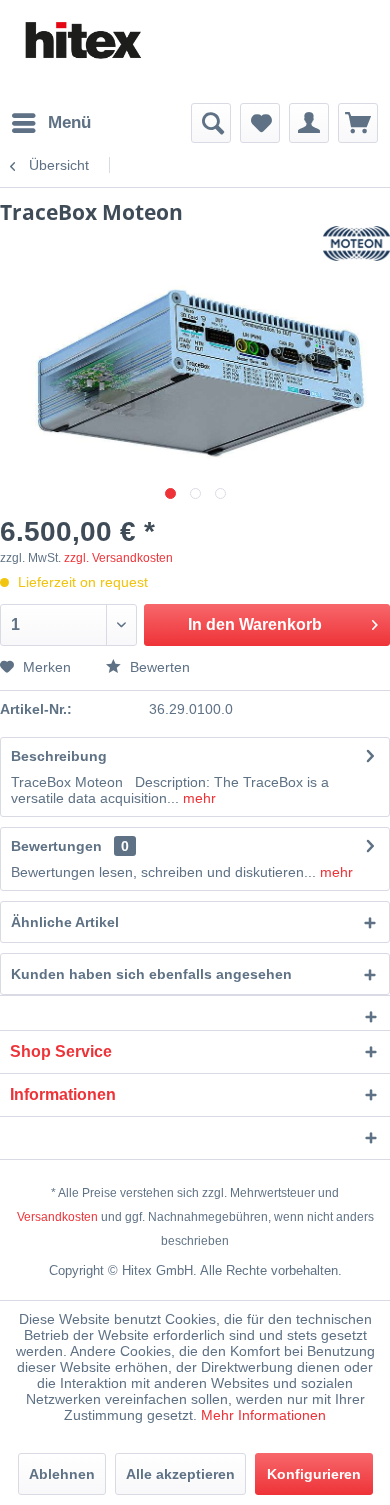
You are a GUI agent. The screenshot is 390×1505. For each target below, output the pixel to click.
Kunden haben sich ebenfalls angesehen (151, 974)
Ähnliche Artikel (65, 922)
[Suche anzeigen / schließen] (211, 123)
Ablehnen (62, 1474)
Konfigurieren (314, 1474)
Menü (69, 122)
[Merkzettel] (260, 123)
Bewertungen (56, 846)
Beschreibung (59, 756)
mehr (197, 798)
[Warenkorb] (358, 123)
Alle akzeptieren (180, 1474)
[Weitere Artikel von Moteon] (356, 243)
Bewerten (158, 667)
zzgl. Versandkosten (118, 558)
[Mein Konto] (309, 123)
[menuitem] (50, 123)
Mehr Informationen (263, 1415)
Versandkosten (57, 1217)
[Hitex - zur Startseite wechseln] (82, 41)
